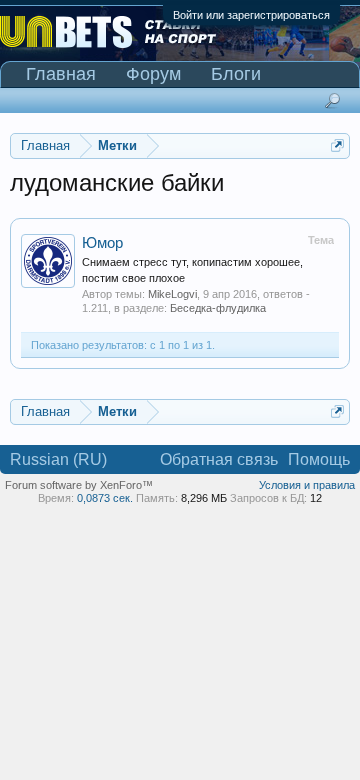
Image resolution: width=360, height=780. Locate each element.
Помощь (319, 459)
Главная (61, 74)
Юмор (102, 243)
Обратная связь (219, 459)
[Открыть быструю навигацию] (337, 145)
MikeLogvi (172, 294)
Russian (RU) (58, 459)
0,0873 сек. (105, 498)
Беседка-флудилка (218, 308)
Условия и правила (307, 485)
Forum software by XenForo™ (79, 485)
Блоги (236, 74)
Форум (153, 74)
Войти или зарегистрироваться (251, 15)
